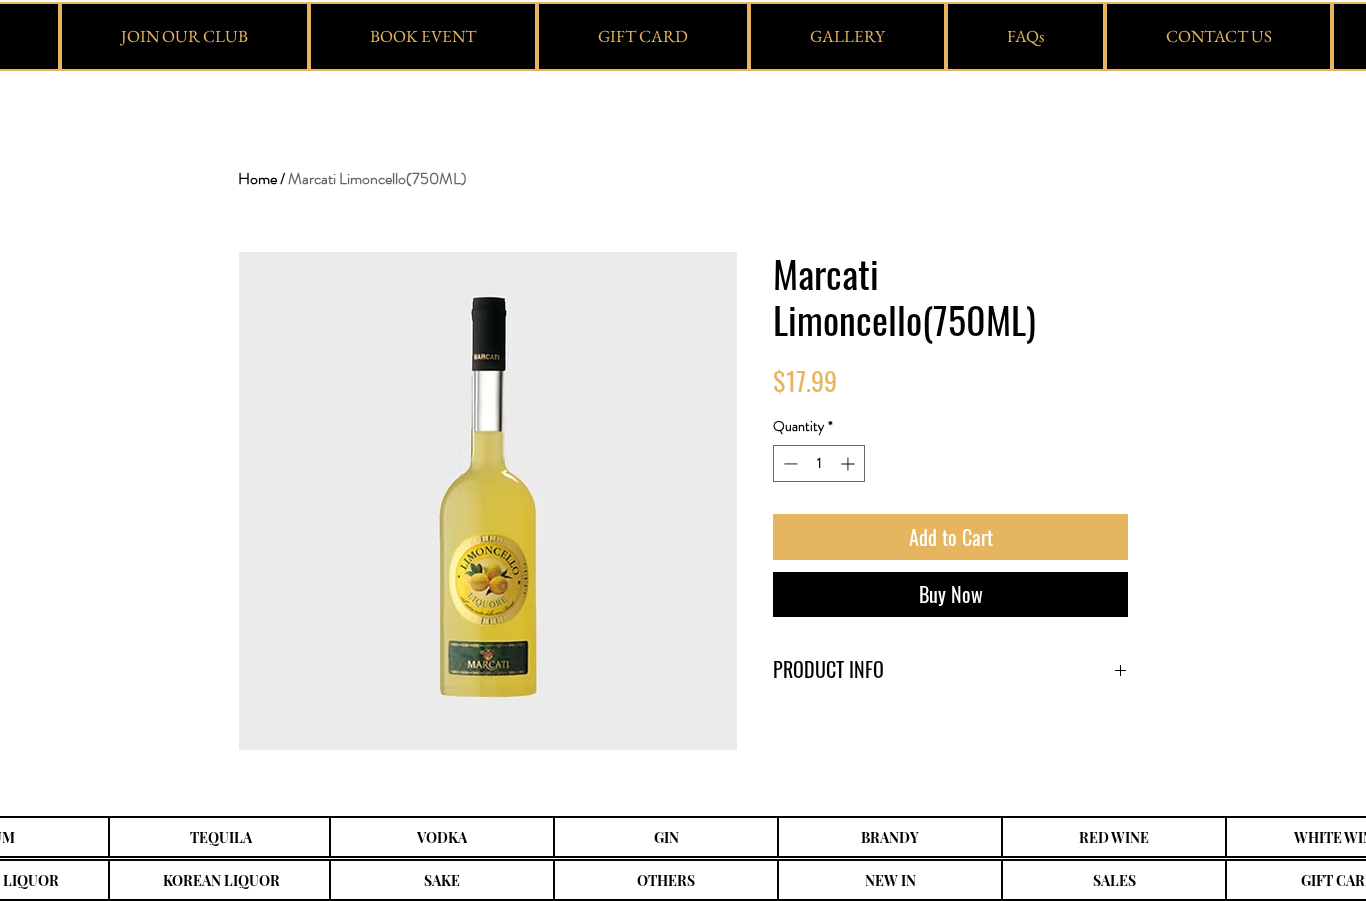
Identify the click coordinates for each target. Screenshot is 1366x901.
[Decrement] (788, 463)
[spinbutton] (819, 463)
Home (257, 178)
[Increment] (849, 463)
